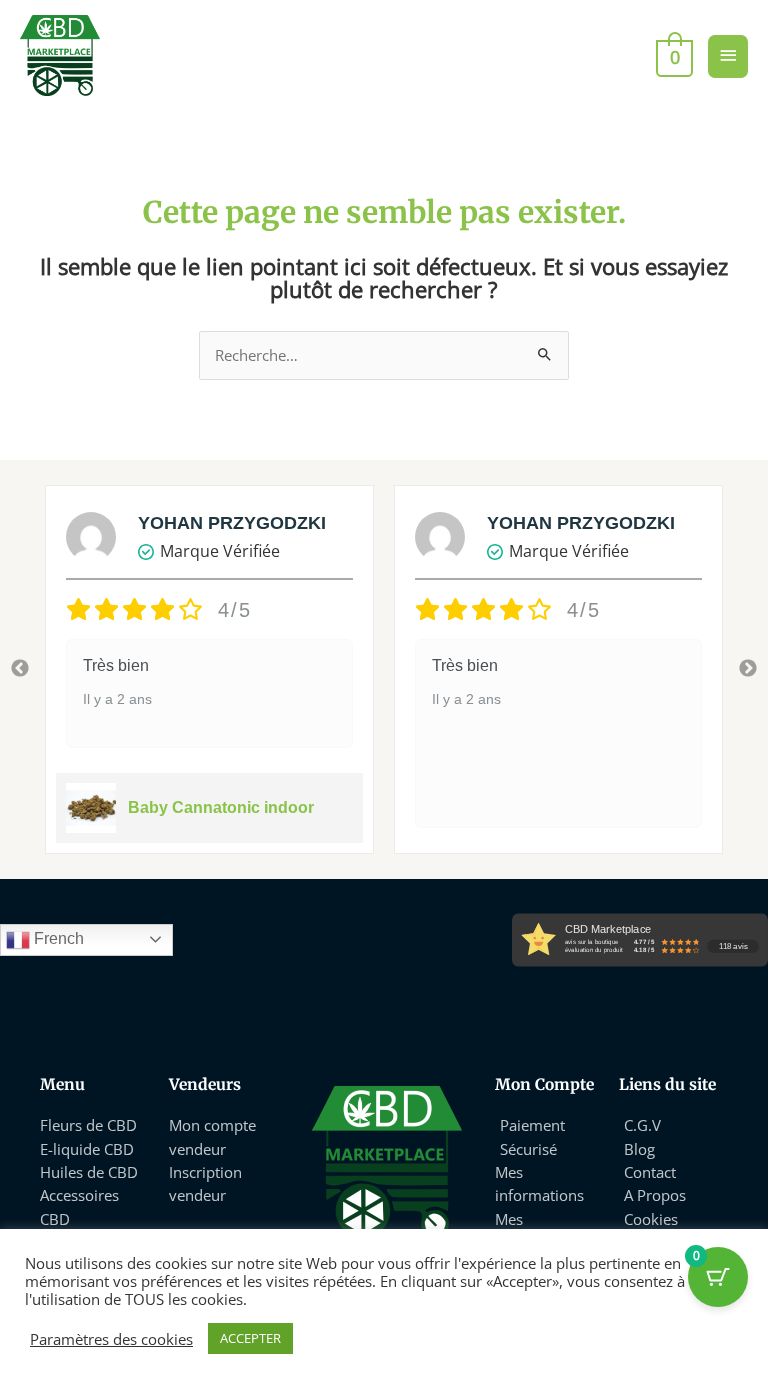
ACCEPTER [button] (250, 1338)
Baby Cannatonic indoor (221, 807)
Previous (20, 669)
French (57, 938)
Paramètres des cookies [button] (111, 1339)
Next (748, 669)
